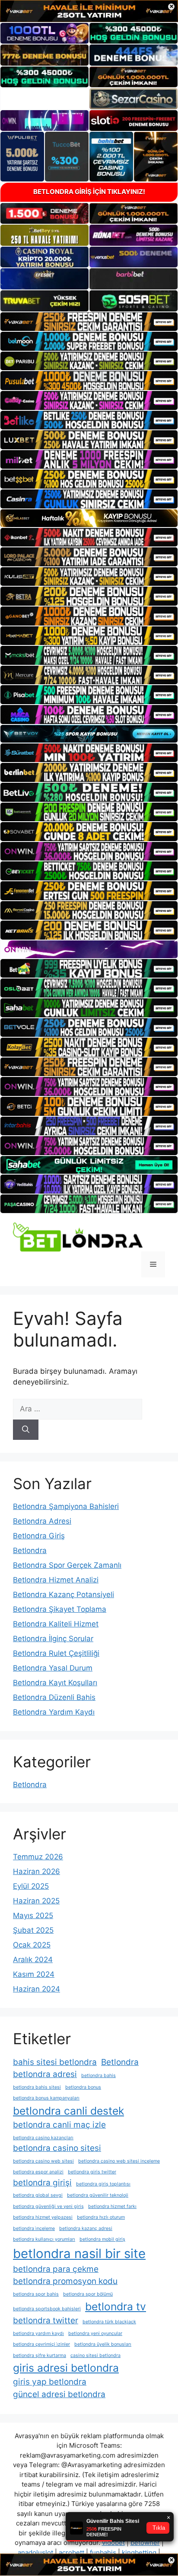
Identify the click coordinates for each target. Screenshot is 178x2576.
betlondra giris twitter (92, 2172)
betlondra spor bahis (36, 2294)
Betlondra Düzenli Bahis (54, 1697)
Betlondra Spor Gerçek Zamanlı (67, 1565)
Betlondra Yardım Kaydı (54, 1712)
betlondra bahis (99, 2076)
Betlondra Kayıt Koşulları (55, 1683)
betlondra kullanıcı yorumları (44, 2239)
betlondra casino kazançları (43, 2138)
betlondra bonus (83, 2087)
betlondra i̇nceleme (34, 2228)
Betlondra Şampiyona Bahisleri (66, 1506)
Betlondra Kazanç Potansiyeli (64, 1595)
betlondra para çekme (56, 2269)
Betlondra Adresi (42, 1521)
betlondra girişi (42, 2183)
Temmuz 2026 (38, 1857)
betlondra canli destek (68, 2111)
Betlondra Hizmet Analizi (56, 1580)
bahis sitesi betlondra (55, 2062)
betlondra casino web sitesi (43, 2161)
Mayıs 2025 (33, 1915)
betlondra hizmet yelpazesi (43, 2217)
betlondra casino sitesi (57, 2148)
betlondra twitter (46, 2320)
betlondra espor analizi (38, 2172)
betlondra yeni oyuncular (95, 2333)
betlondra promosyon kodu (65, 2281)
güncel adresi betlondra (59, 2394)
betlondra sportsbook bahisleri (47, 2309)
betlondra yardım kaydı (38, 2333)
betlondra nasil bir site (79, 2254)
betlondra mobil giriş (102, 2239)
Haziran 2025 (36, 1901)
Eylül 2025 (31, 1886)
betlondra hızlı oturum (101, 2217)
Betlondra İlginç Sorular (53, 1639)
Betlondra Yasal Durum (53, 1668)
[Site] (89, 322)
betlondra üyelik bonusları (103, 2344)
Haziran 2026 (37, 1871)
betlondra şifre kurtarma (40, 2355)
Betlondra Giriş (39, 1536)
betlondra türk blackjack (109, 2322)
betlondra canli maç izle (59, 2125)
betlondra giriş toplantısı (103, 2184)
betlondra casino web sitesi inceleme (119, 2161)
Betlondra (30, 1550)
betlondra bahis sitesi (37, 2087)
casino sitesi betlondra (95, 2355)
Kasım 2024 (34, 1974)
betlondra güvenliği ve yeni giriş (48, 2206)
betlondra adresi (45, 2074)
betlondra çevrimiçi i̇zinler (41, 2344)
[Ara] (26, 1430)
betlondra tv (116, 2306)
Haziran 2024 (37, 1989)
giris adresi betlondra (66, 2368)
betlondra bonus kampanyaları (46, 2098)
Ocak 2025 (32, 1945)
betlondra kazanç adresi (86, 2228)
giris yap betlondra (50, 2382)
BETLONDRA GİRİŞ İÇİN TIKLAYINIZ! (89, 192)
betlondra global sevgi (38, 2195)
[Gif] (89, 518)
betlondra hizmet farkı (112, 2206)
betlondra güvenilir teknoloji (98, 2195)
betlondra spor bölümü (88, 2294)
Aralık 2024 (33, 1960)
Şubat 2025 (33, 1930)
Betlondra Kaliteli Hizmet (56, 1624)
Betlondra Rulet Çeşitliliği (56, 1653)
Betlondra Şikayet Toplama (60, 1609)
